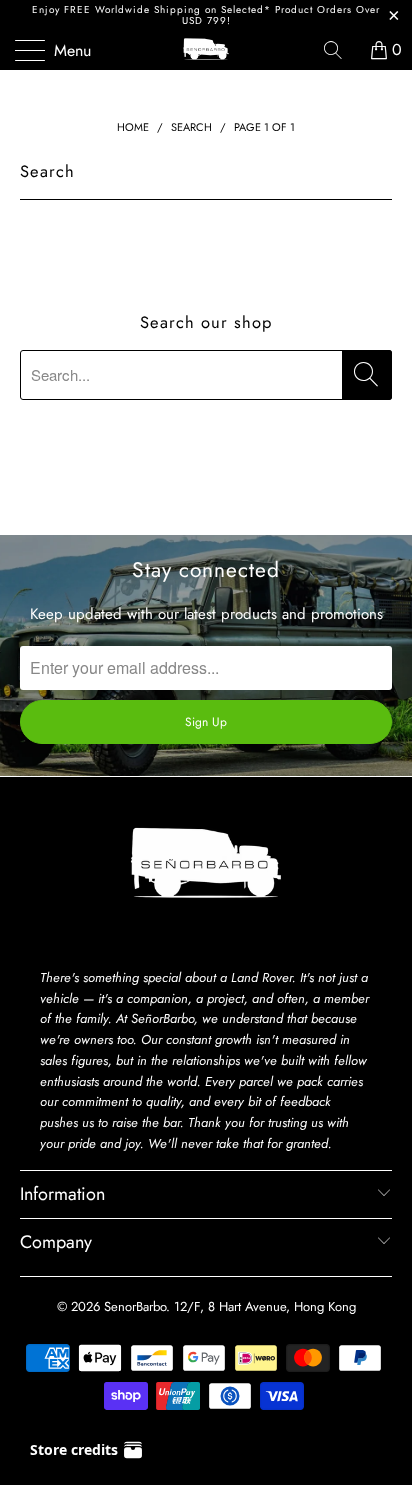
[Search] (340, 50)
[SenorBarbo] (206, 50)
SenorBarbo (135, 1306)
